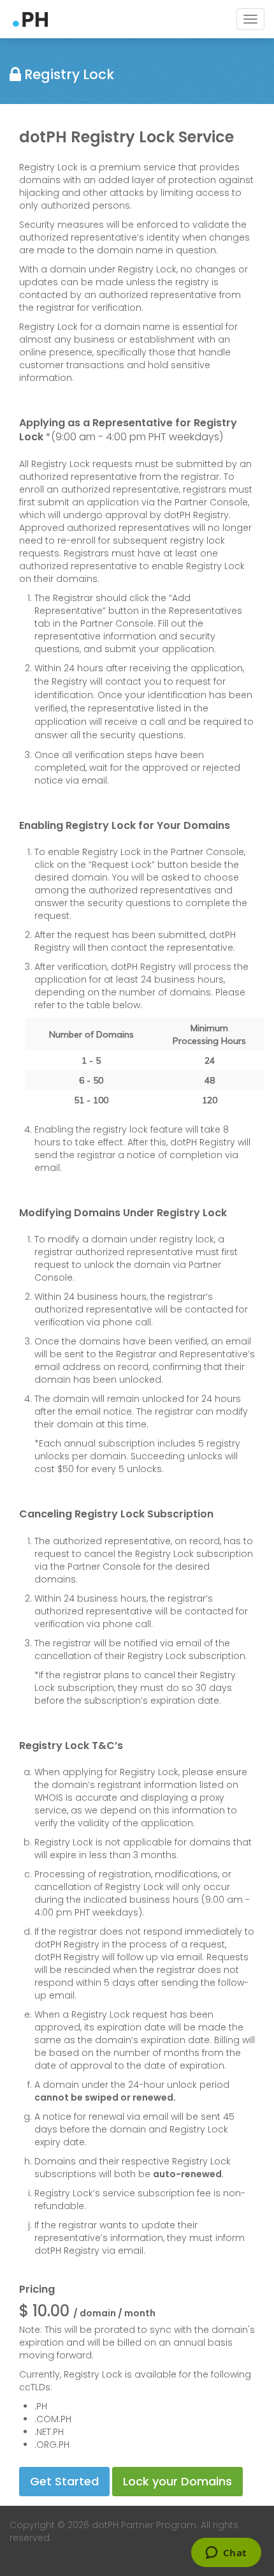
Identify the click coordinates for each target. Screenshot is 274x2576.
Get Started (64, 2481)
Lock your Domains (177, 2481)
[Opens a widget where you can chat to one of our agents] (226, 2554)
